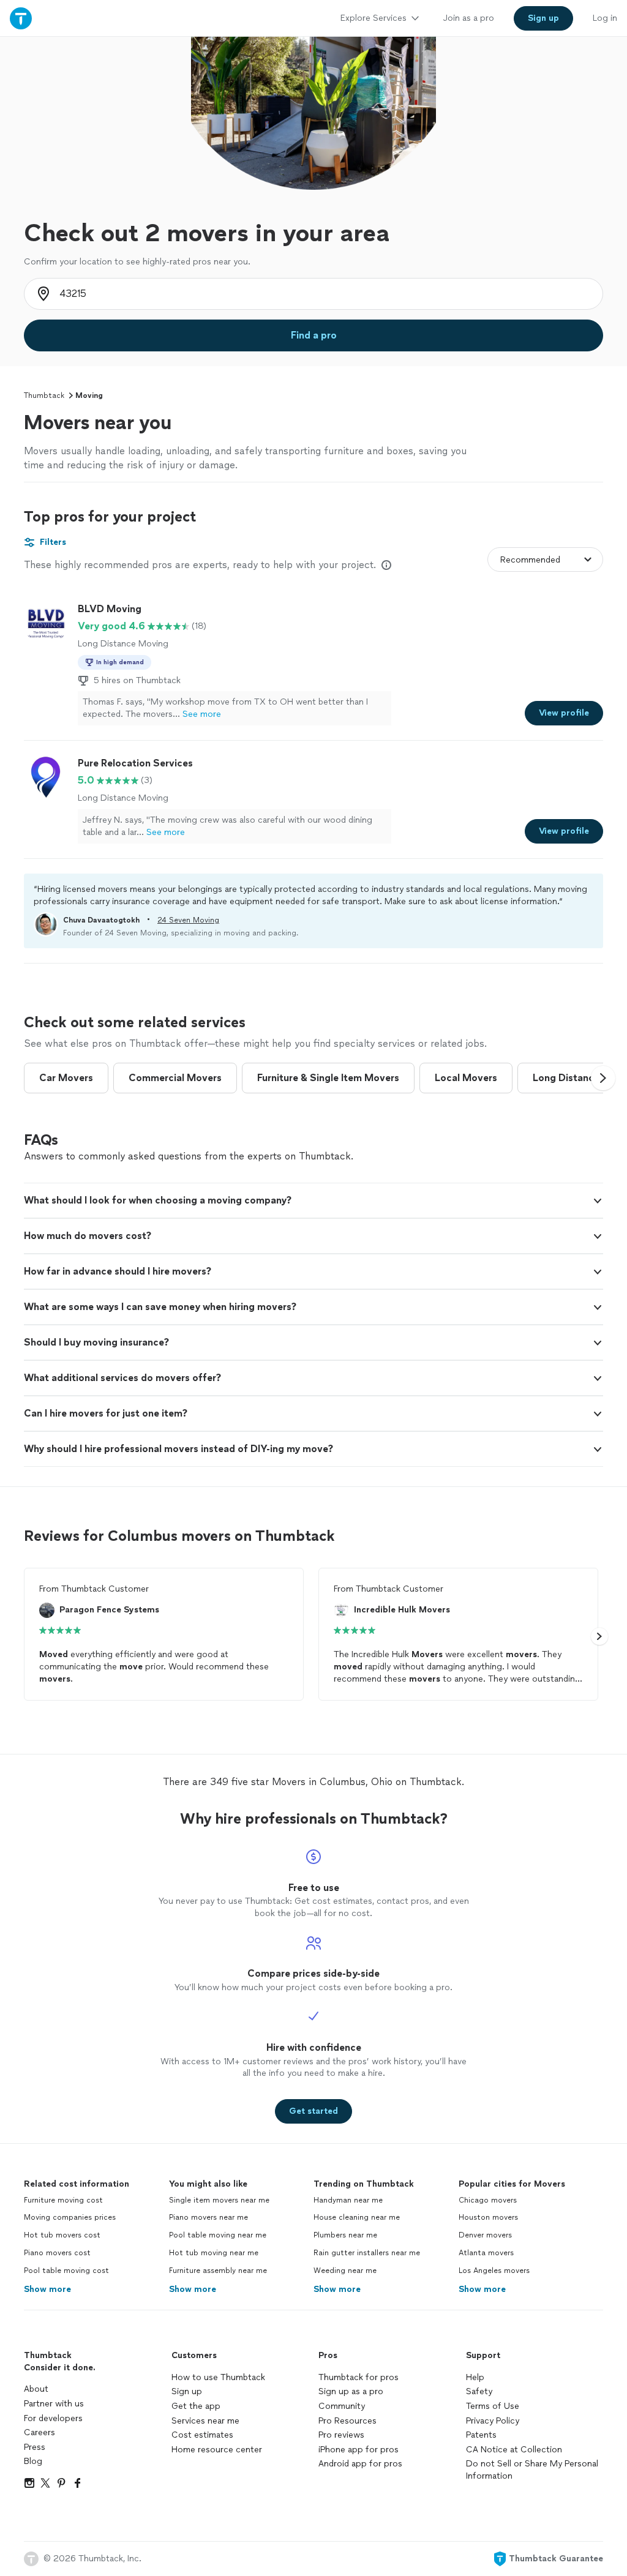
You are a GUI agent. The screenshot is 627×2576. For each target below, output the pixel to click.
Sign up (187, 2391)
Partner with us (54, 2404)
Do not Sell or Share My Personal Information (532, 2470)
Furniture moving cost (63, 2200)
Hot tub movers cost (62, 2235)
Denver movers (485, 2235)
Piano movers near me (208, 2217)
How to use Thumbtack (218, 2377)
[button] (603, 1078)
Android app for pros (360, 2464)
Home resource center (217, 2450)
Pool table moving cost (66, 2271)
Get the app (196, 2406)
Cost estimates (202, 2435)
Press (35, 2447)
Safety (479, 2391)
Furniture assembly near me (218, 2271)
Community (342, 2406)
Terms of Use (493, 2406)
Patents (481, 2435)
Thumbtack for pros (359, 2377)
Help (475, 2377)
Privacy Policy (493, 2421)
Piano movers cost (57, 2253)
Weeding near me (345, 2271)
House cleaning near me (357, 2217)
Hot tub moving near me (214, 2253)
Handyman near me (348, 2200)
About (36, 2389)
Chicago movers (488, 2200)
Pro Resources (347, 2421)
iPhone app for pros (359, 2450)
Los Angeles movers (494, 2271)
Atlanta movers (486, 2253)
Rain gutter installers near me (367, 2253)
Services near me (205, 2421)
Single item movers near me (219, 2200)
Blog (33, 2461)
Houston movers (488, 2217)
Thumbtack (44, 395)
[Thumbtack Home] (21, 18)
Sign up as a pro (351, 2391)
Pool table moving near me (218, 2235)
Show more (47, 2289)
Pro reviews (341, 2435)
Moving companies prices (70, 2217)
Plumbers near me (345, 2235)
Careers (39, 2432)
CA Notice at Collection (514, 2450)
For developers (53, 2418)
